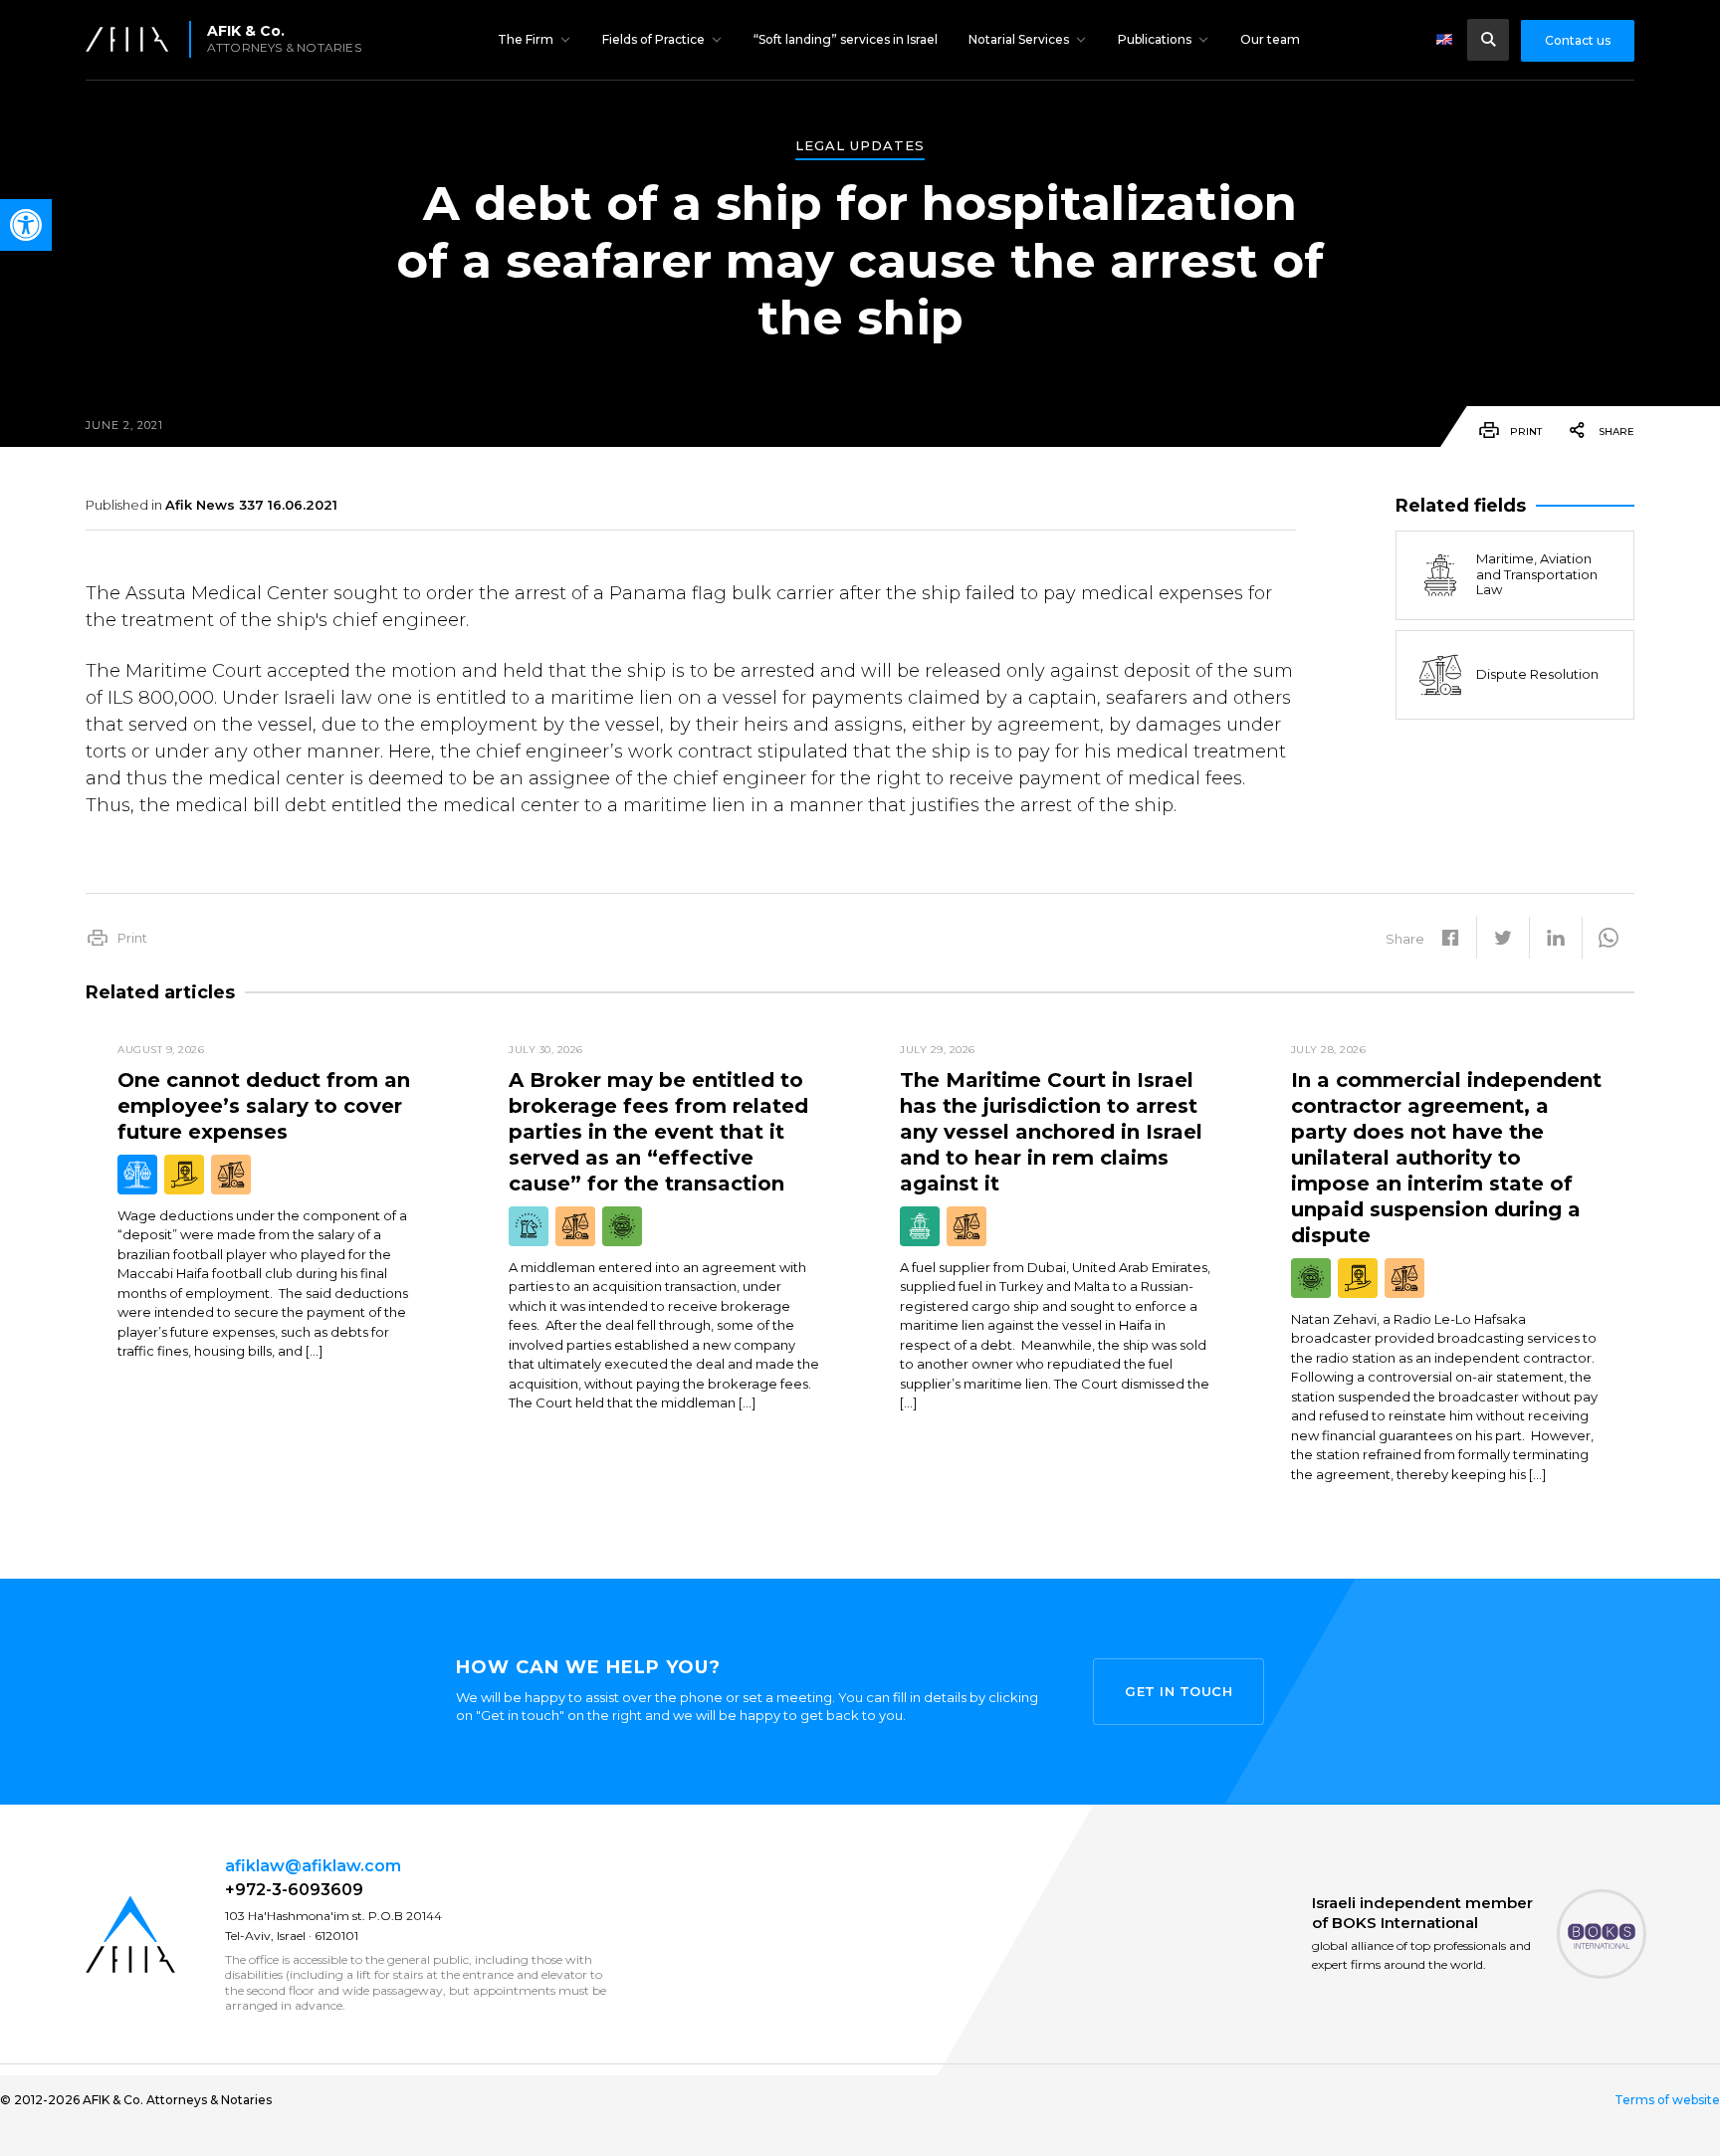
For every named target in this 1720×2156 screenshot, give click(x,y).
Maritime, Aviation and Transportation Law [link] (1537, 574)
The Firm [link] (526, 39)
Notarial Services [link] (1019, 39)
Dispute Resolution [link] (1537, 674)
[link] (26, 225)
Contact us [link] (1578, 40)
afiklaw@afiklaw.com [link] (313, 1866)
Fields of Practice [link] (653, 39)
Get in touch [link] (1179, 1691)
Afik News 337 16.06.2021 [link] (251, 505)
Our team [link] (1270, 39)
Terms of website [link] (1667, 2100)
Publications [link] (1155, 39)
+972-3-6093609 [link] (294, 1890)
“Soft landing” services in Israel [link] (846, 39)
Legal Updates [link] (860, 146)
